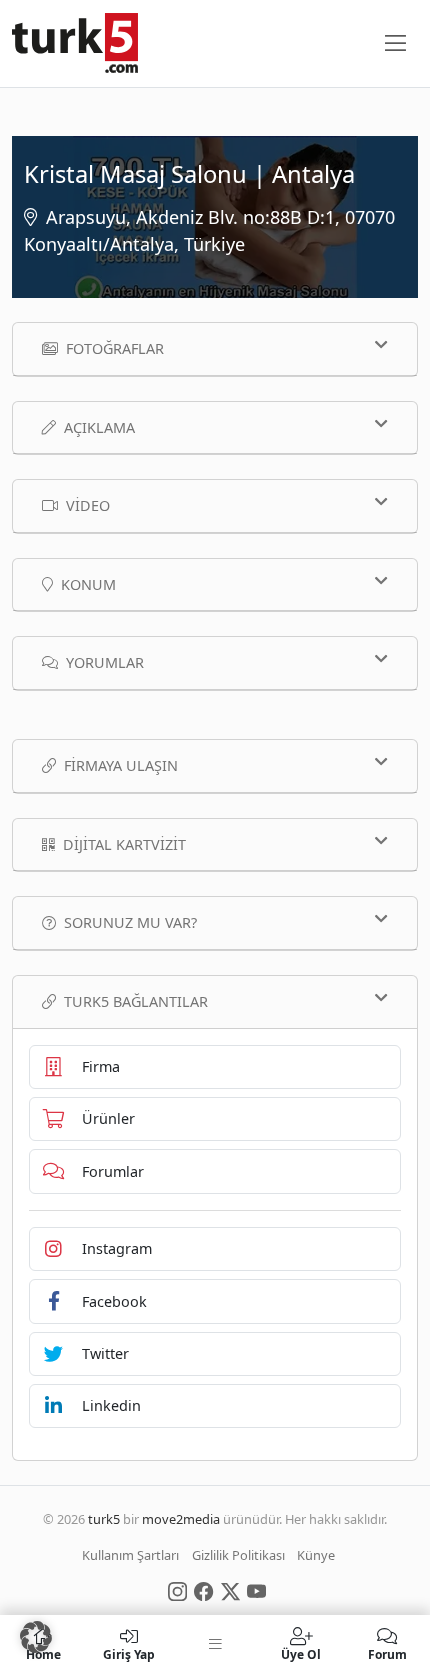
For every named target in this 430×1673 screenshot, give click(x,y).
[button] (36, 1637)
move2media (181, 1519)
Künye (316, 1555)
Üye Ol (301, 1653)
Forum (387, 1653)
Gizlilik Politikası (238, 1555)
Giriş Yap (129, 1653)
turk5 (104, 1519)
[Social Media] (177, 1590)
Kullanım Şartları (130, 1555)
